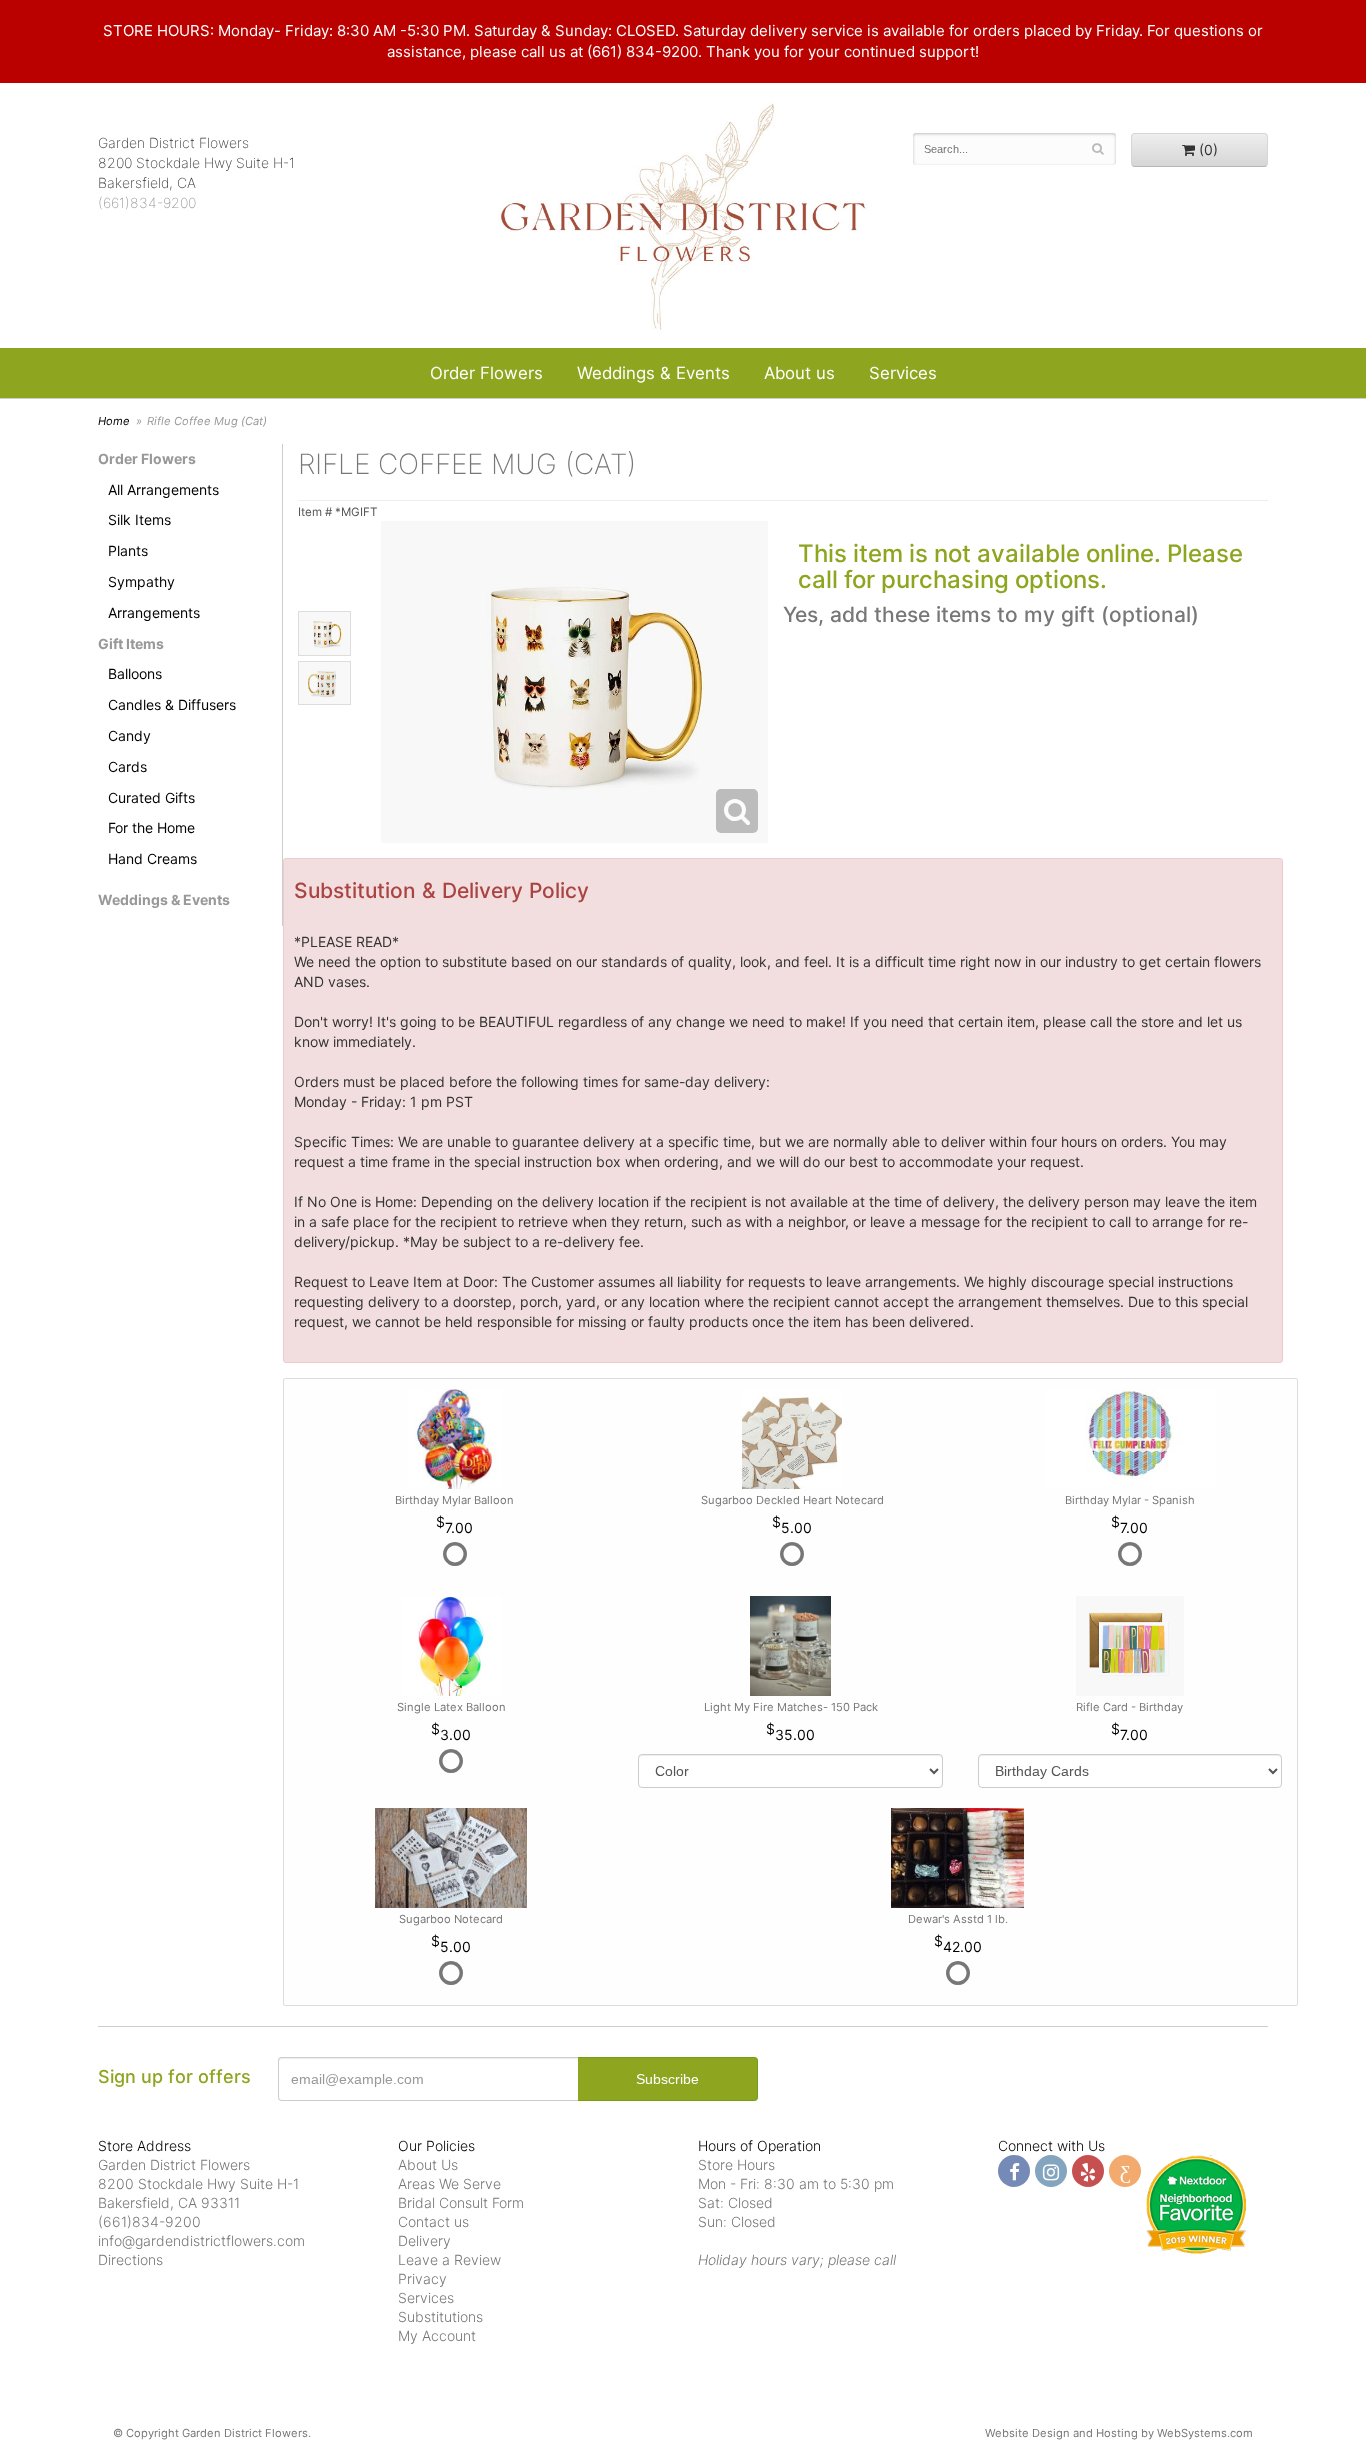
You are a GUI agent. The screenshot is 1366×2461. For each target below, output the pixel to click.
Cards (127, 766)
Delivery (424, 2240)
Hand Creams (152, 858)
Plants (128, 550)
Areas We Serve (449, 2183)
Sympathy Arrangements (154, 597)
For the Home (151, 827)
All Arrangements (163, 489)
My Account (437, 2335)
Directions (130, 2259)
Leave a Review (449, 2259)
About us (799, 373)
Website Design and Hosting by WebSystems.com (1119, 2433)
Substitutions (440, 2316)
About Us (428, 2164)
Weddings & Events (653, 373)
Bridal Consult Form (461, 2202)
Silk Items (139, 519)
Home (114, 421)
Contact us (433, 2221)
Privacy (422, 2278)
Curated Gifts (151, 797)
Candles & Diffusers (172, 704)
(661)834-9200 (147, 202)
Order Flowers (486, 373)
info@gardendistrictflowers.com (201, 2240)
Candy (129, 735)
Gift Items (131, 643)
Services (903, 373)
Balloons (135, 673)
